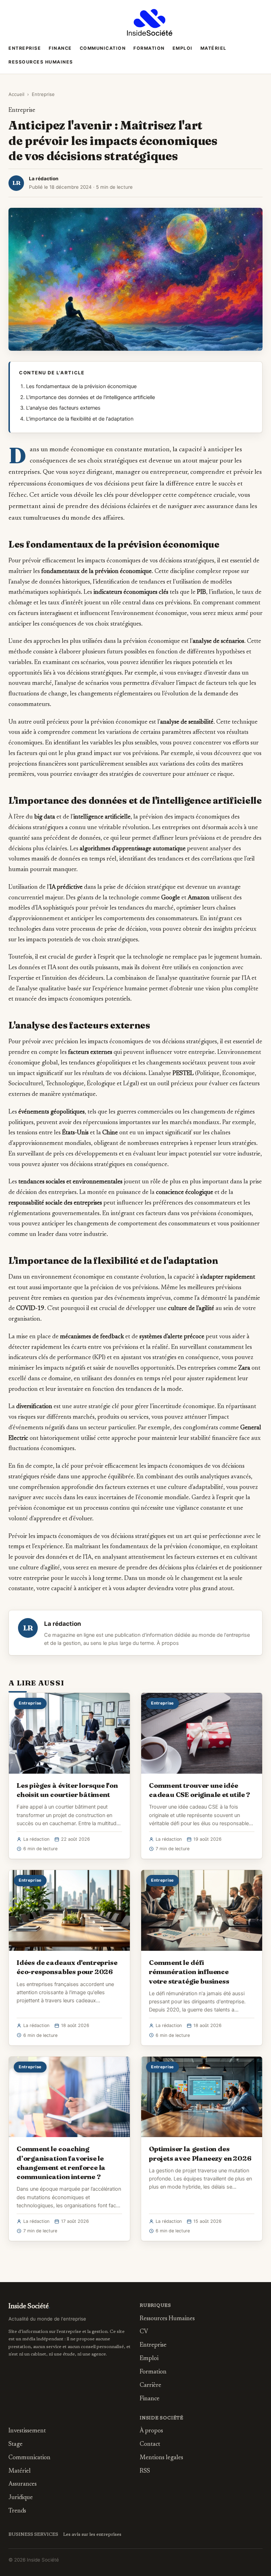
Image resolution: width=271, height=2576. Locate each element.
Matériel (213, 48)
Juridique (21, 2498)
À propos (168, 1643)
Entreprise (25, 48)
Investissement (27, 2431)
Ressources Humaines (41, 62)
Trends (17, 2511)
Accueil (16, 94)
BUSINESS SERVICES (33, 2535)
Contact (150, 2445)
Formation (149, 48)
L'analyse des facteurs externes (63, 408)
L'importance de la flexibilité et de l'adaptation (80, 419)
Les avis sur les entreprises (92, 2535)
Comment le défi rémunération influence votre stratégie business (189, 1972)
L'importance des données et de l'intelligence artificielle (91, 397)
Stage (16, 2445)
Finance (60, 48)
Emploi (183, 48)
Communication (103, 48)
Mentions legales (161, 2458)
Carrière (150, 2386)
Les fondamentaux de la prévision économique (81, 386)
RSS (145, 2471)
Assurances (23, 2484)
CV (144, 2332)
